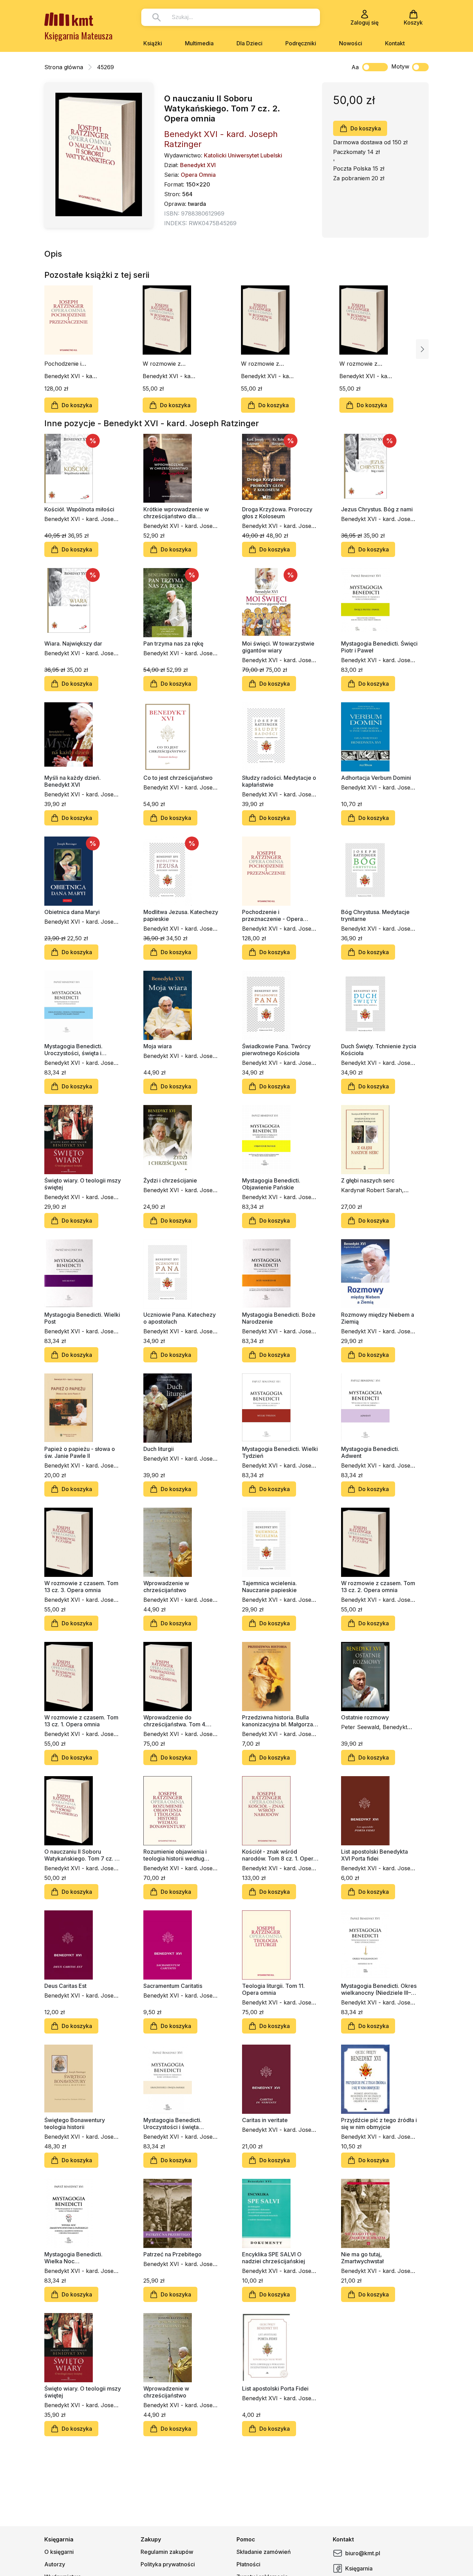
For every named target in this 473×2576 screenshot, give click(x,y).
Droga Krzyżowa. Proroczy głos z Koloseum (277, 513)
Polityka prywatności (168, 2564)
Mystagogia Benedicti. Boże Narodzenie (279, 1318)
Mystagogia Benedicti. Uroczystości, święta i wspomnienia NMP (73, 1050)
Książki (153, 43)
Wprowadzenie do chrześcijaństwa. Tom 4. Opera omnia (175, 1721)
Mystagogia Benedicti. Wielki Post (82, 1318)
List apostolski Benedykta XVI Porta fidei (374, 1855)
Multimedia (199, 43)
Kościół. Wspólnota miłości (79, 509)
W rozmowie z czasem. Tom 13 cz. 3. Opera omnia (168, 364)
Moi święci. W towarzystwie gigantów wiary (278, 647)
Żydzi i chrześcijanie (170, 1180)
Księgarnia (359, 2568)
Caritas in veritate (265, 2120)
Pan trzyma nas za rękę (173, 643)
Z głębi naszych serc (368, 1180)
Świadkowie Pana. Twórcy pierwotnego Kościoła (276, 1050)
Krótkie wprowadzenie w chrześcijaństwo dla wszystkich (176, 513)
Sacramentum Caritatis (173, 1986)
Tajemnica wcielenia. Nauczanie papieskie (269, 1587)
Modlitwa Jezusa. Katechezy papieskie (181, 915)
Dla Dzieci (249, 43)
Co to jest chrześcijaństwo (178, 778)
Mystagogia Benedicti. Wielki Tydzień (280, 1452)
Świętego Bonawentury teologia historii (75, 2123)
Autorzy (55, 2564)
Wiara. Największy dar (73, 643)
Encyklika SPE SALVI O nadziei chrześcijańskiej (274, 2258)
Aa (355, 67)
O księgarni (59, 2552)
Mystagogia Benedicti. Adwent (370, 1452)
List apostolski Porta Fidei (275, 2388)
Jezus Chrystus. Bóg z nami (377, 509)
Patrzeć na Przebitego (172, 2254)
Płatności (248, 2564)
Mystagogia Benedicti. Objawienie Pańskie (271, 1184)
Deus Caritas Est (65, 1986)
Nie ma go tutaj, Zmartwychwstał (362, 2258)
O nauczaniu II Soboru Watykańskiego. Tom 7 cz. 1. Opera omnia (81, 1855)
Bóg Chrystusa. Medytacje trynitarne (375, 915)
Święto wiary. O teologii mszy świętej (83, 1184)
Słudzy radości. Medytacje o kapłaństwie (279, 781)
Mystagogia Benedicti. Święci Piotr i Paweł (379, 647)
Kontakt (395, 43)
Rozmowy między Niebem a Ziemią (378, 1318)
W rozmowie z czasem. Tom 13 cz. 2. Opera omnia (267, 364)
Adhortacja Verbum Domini (376, 778)
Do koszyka (366, 128)
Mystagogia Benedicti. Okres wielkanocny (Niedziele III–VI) (379, 1989)
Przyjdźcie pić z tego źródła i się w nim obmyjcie (379, 2123)
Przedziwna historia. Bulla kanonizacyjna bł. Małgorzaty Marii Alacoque (280, 1721)
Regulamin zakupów (167, 2552)
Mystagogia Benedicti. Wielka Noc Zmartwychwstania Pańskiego (73, 2258)
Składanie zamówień (264, 2552)
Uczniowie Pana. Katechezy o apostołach (180, 1318)
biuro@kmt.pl (363, 2553)
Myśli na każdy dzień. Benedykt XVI (73, 781)
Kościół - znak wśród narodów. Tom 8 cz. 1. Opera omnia (279, 1855)
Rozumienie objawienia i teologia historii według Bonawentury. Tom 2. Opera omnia (180, 1855)
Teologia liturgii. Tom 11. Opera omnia (273, 1989)
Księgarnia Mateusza (78, 35)
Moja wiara (158, 1046)
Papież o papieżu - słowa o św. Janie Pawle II (80, 1452)
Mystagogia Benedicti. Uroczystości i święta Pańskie (172, 2123)
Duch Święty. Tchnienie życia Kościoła (379, 1050)
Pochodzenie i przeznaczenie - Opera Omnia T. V (68, 364)
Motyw (400, 66)
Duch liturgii (159, 1449)
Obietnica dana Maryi (72, 912)
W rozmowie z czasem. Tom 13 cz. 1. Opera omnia (365, 364)
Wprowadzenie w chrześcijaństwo (166, 1587)
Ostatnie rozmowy (365, 1717)
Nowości (351, 43)
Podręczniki (301, 43)
